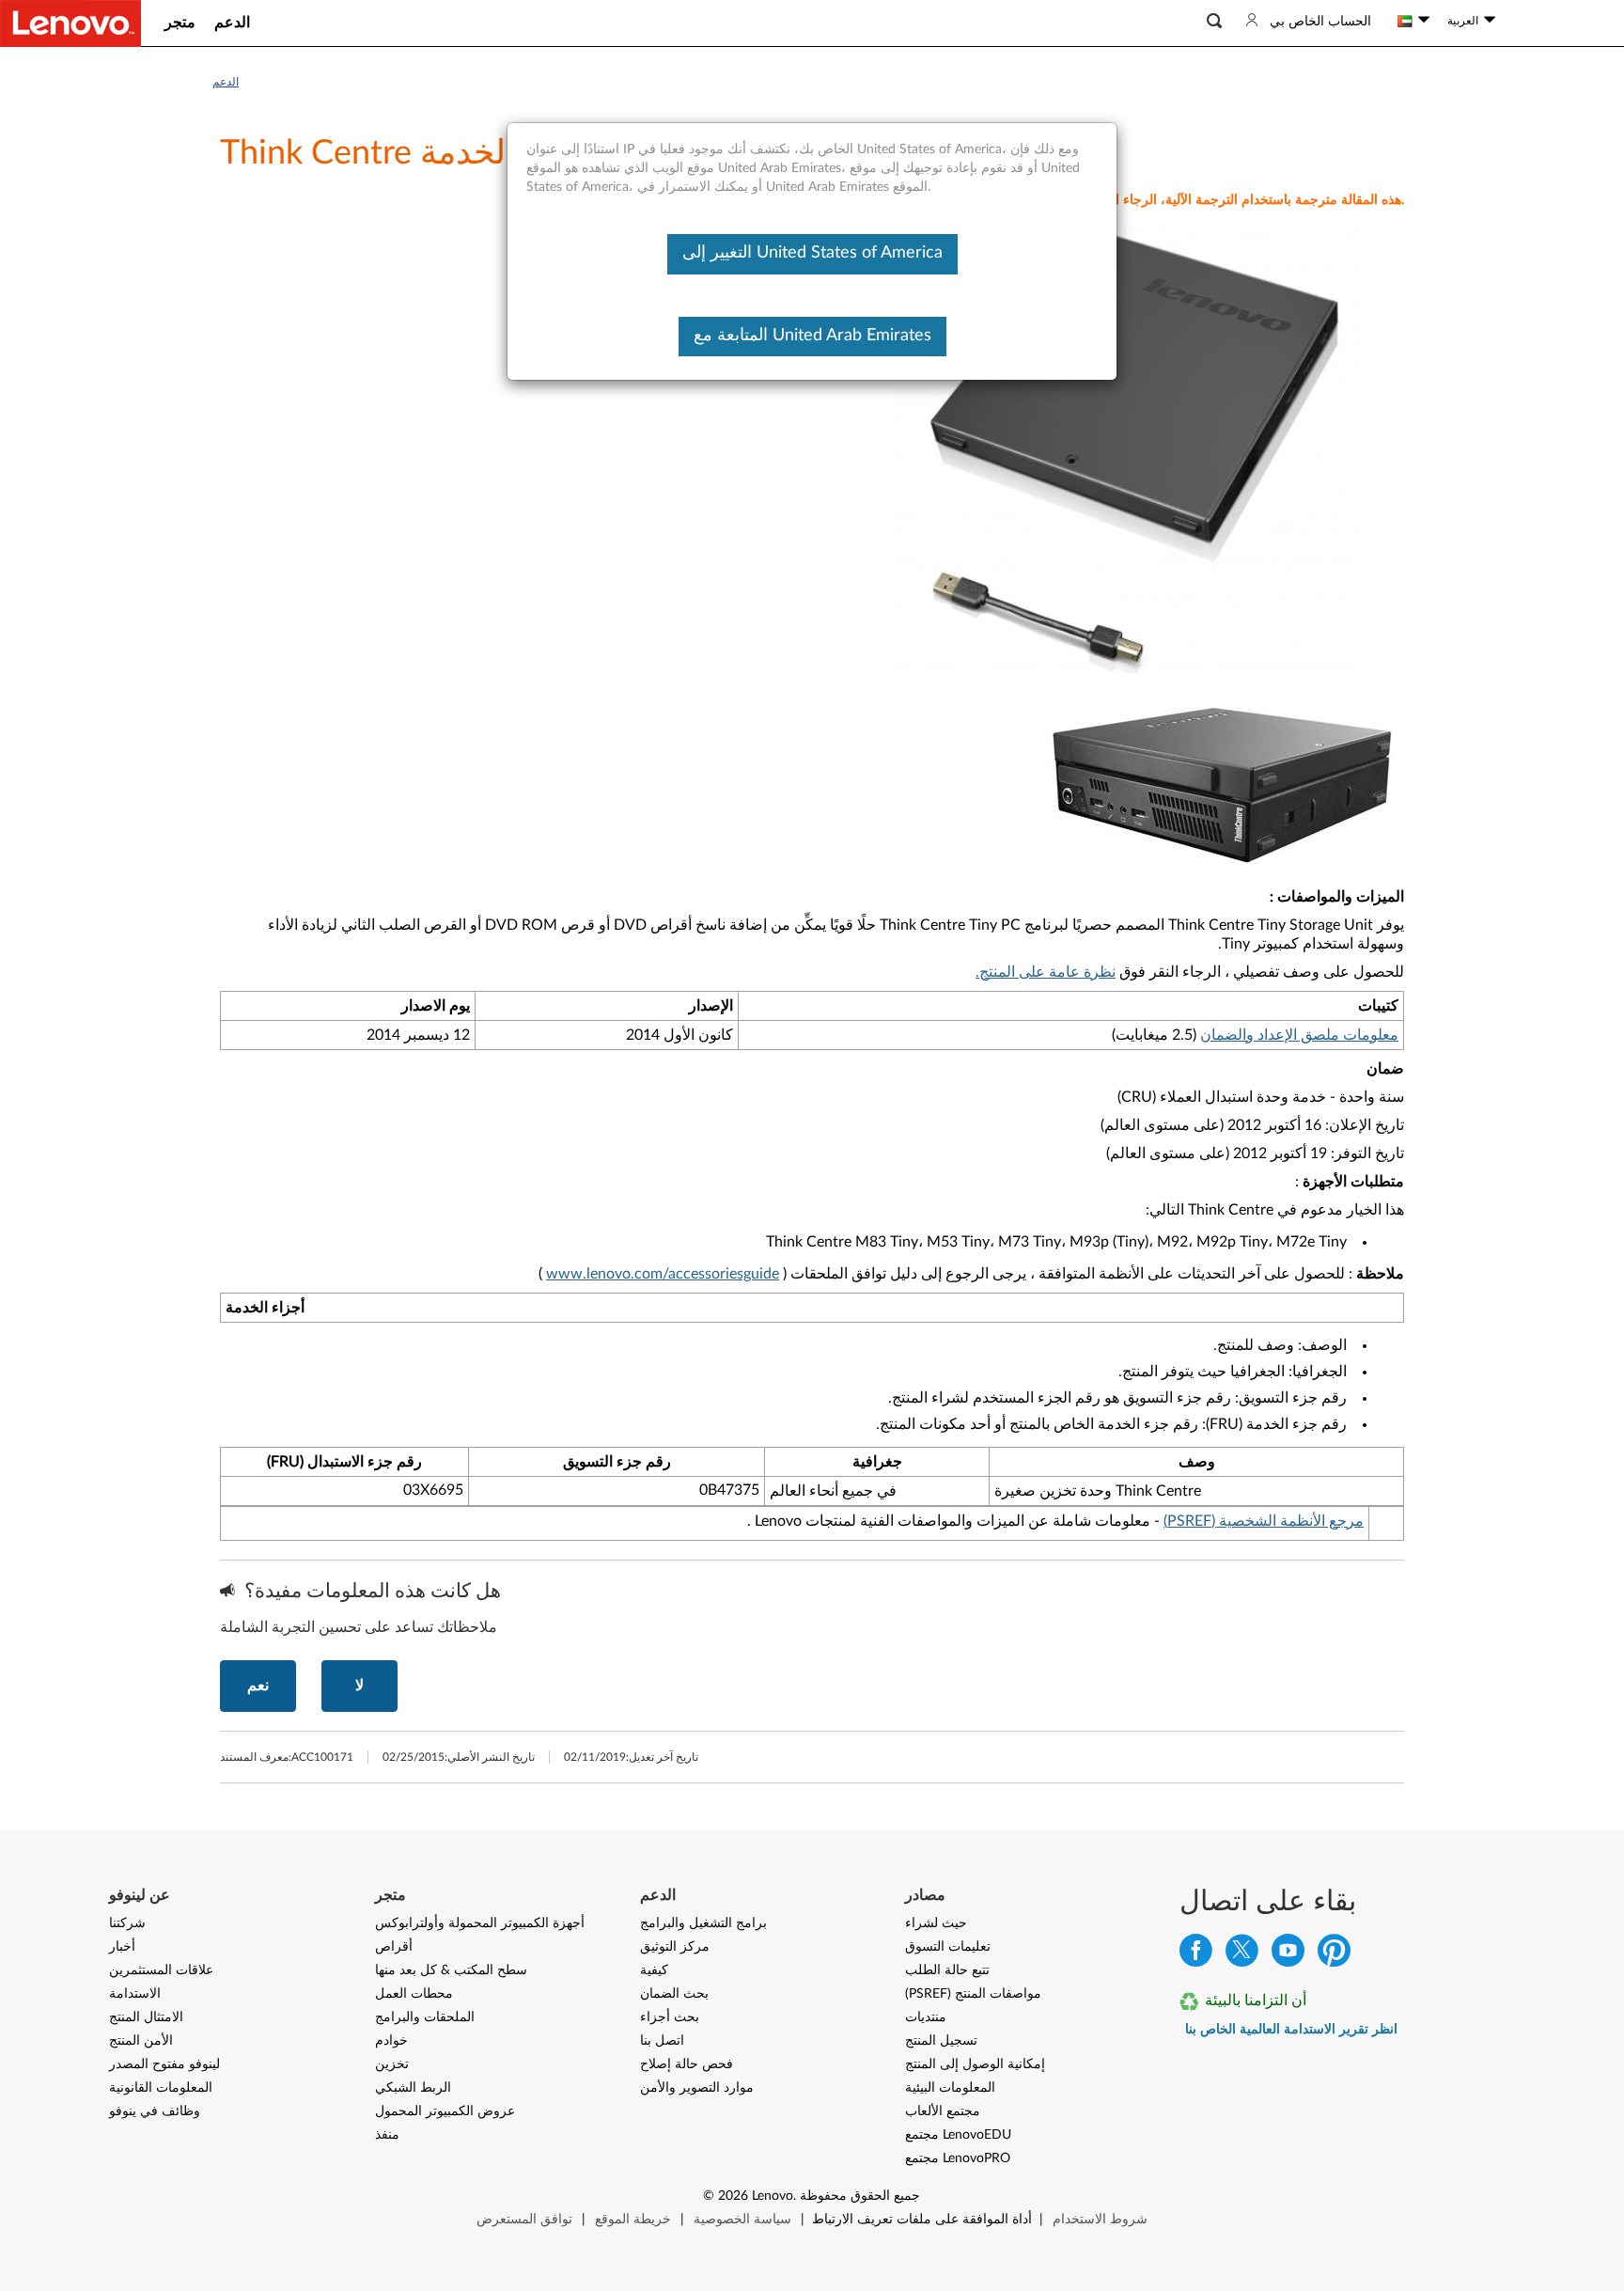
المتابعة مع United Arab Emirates (812, 336)
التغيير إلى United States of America (812, 253)
